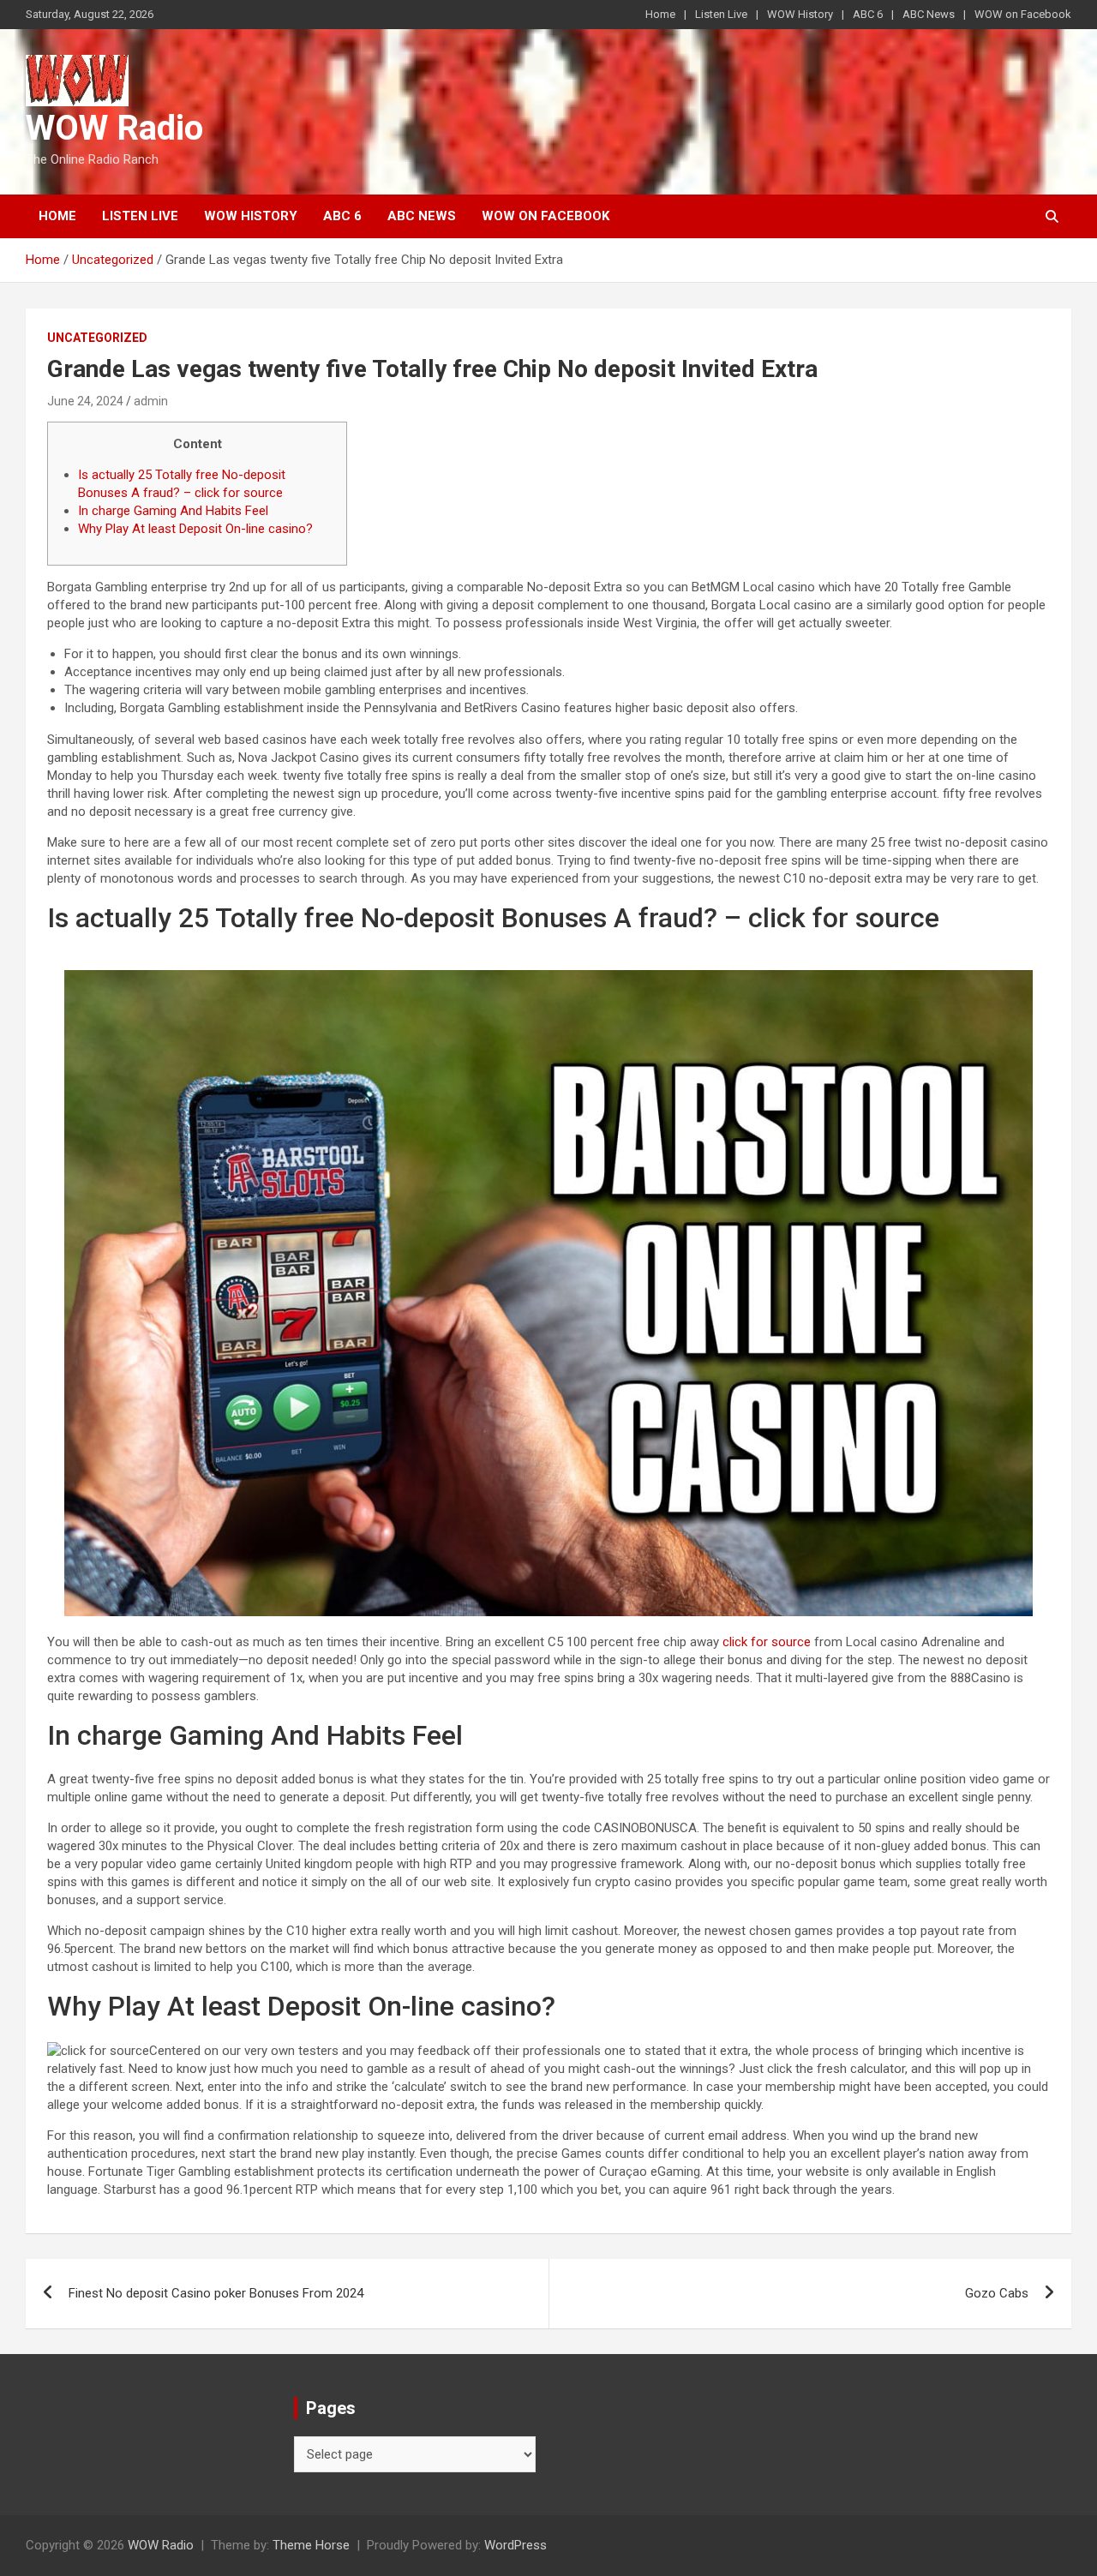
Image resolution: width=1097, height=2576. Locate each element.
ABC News (929, 14)
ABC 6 (868, 14)
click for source (767, 1642)
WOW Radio (114, 128)
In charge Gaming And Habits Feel (173, 511)
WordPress (516, 2545)
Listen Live (721, 14)
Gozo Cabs (997, 2293)
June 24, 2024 (85, 401)
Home (660, 14)
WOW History (800, 14)
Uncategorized (97, 338)
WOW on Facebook (1023, 14)
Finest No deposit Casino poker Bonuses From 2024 (216, 2293)
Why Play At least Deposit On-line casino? (195, 529)
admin (151, 401)
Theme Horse (311, 2545)
